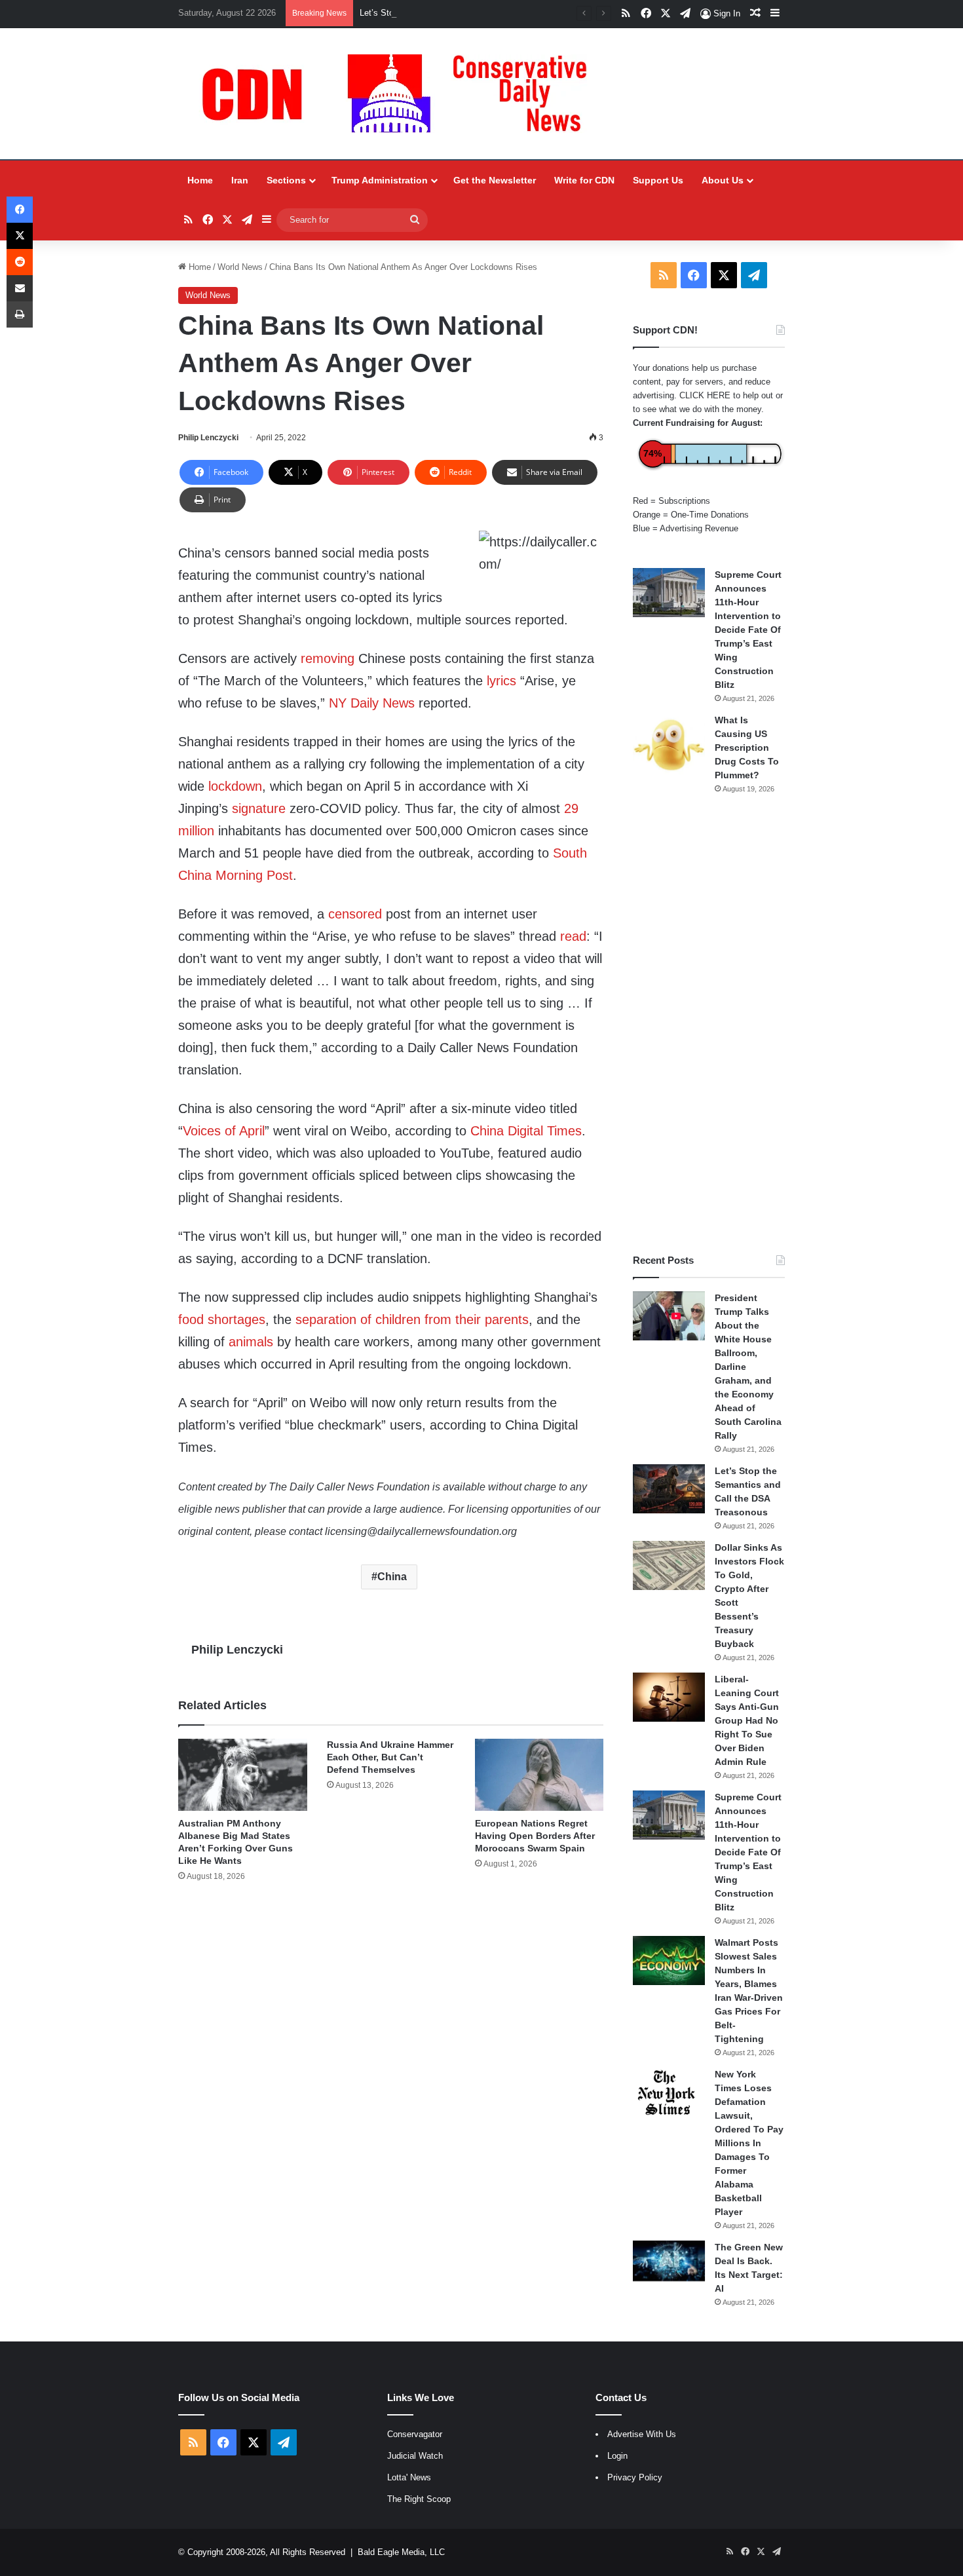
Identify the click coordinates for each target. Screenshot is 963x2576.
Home (200, 180)
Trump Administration (380, 180)
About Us (723, 180)
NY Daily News (372, 703)
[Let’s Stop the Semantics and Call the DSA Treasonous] (669, 1489)
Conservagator (415, 2434)
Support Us (658, 180)
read (573, 936)
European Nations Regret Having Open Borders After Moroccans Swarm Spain (535, 1836)
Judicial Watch (415, 2456)
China (392, 1577)
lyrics (501, 681)
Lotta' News (409, 2477)
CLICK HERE (705, 395)
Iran (240, 180)
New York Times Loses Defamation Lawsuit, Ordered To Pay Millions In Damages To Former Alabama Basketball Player (749, 2143)
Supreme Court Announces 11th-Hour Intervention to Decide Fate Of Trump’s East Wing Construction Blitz (748, 630)
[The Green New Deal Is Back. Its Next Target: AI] (669, 2261)
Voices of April (224, 1131)
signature (259, 808)
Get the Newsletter (495, 180)
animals (251, 1342)
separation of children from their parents (412, 1319)
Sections (286, 180)
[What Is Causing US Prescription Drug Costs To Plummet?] (669, 745)
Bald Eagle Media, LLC (401, 2552)
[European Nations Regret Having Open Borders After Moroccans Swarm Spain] (539, 1775)
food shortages (222, 1319)
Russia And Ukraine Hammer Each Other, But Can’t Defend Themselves (390, 1757)
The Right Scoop (419, 2499)
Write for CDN (584, 180)
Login (617, 2456)
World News (240, 267)
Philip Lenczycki (208, 438)
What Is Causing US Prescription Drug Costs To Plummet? (747, 748)
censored (355, 914)
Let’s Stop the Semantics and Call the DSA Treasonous (465, 13)
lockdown (235, 786)
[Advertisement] (709, 1024)
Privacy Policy (635, 2477)
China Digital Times (526, 1131)
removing (328, 658)
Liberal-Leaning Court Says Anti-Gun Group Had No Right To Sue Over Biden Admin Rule (747, 1720)
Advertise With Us (642, 2434)
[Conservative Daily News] (401, 94)
